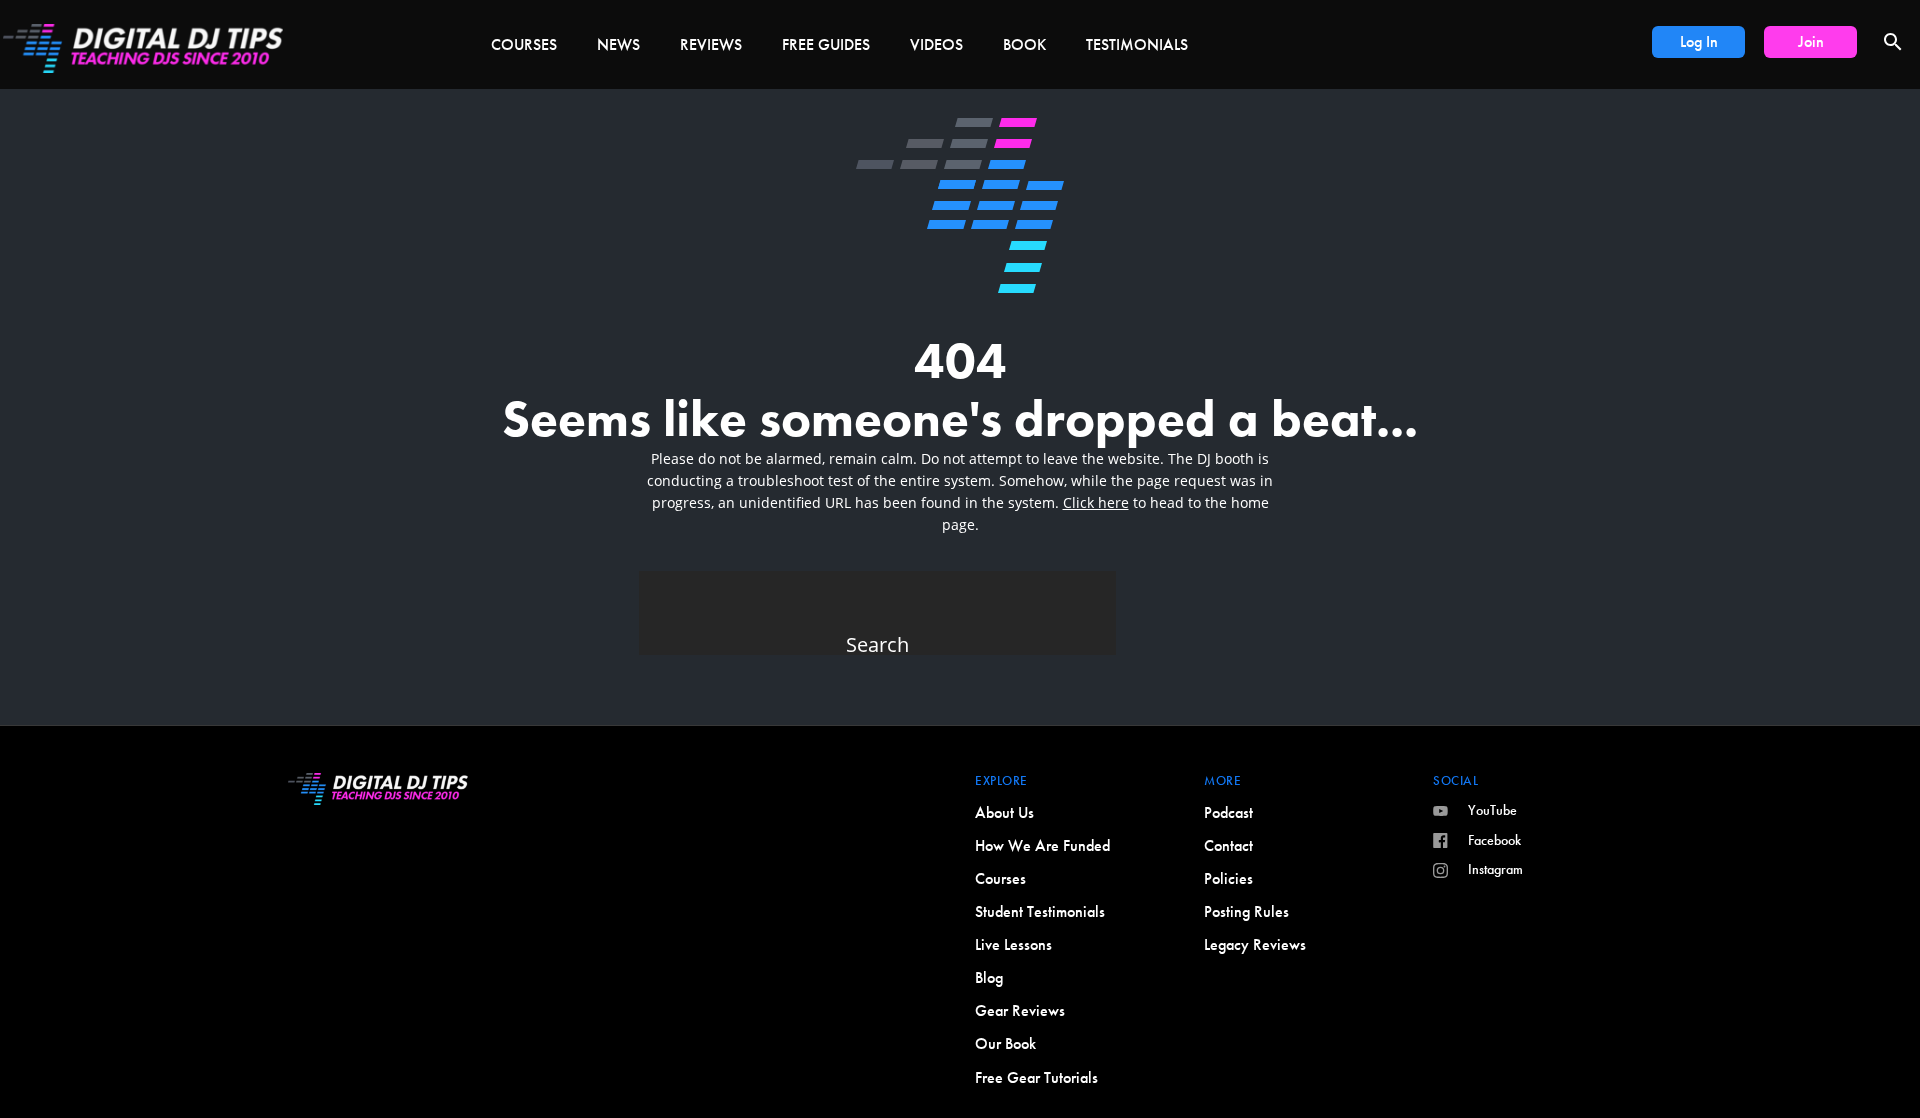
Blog (989, 977)
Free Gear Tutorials (1036, 1077)
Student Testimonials (1040, 911)
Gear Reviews (1020, 1010)
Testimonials (1137, 44)
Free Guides (826, 44)
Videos (936, 44)
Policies (1228, 878)
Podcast (1228, 812)
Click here (1096, 502)
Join (1811, 41)
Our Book (1005, 1043)
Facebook (1494, 840)
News (618, 44)
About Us (1004, 812)
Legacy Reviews (1255, 944)
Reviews (711, 44)
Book (1024, 44)
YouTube (1492, 810)
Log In (1699, 41)
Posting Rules (1246, 911)
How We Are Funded (1042, 845)
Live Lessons (1013, 944)
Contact (1228, 845)
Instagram (1495, 869)
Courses (524, 44)
